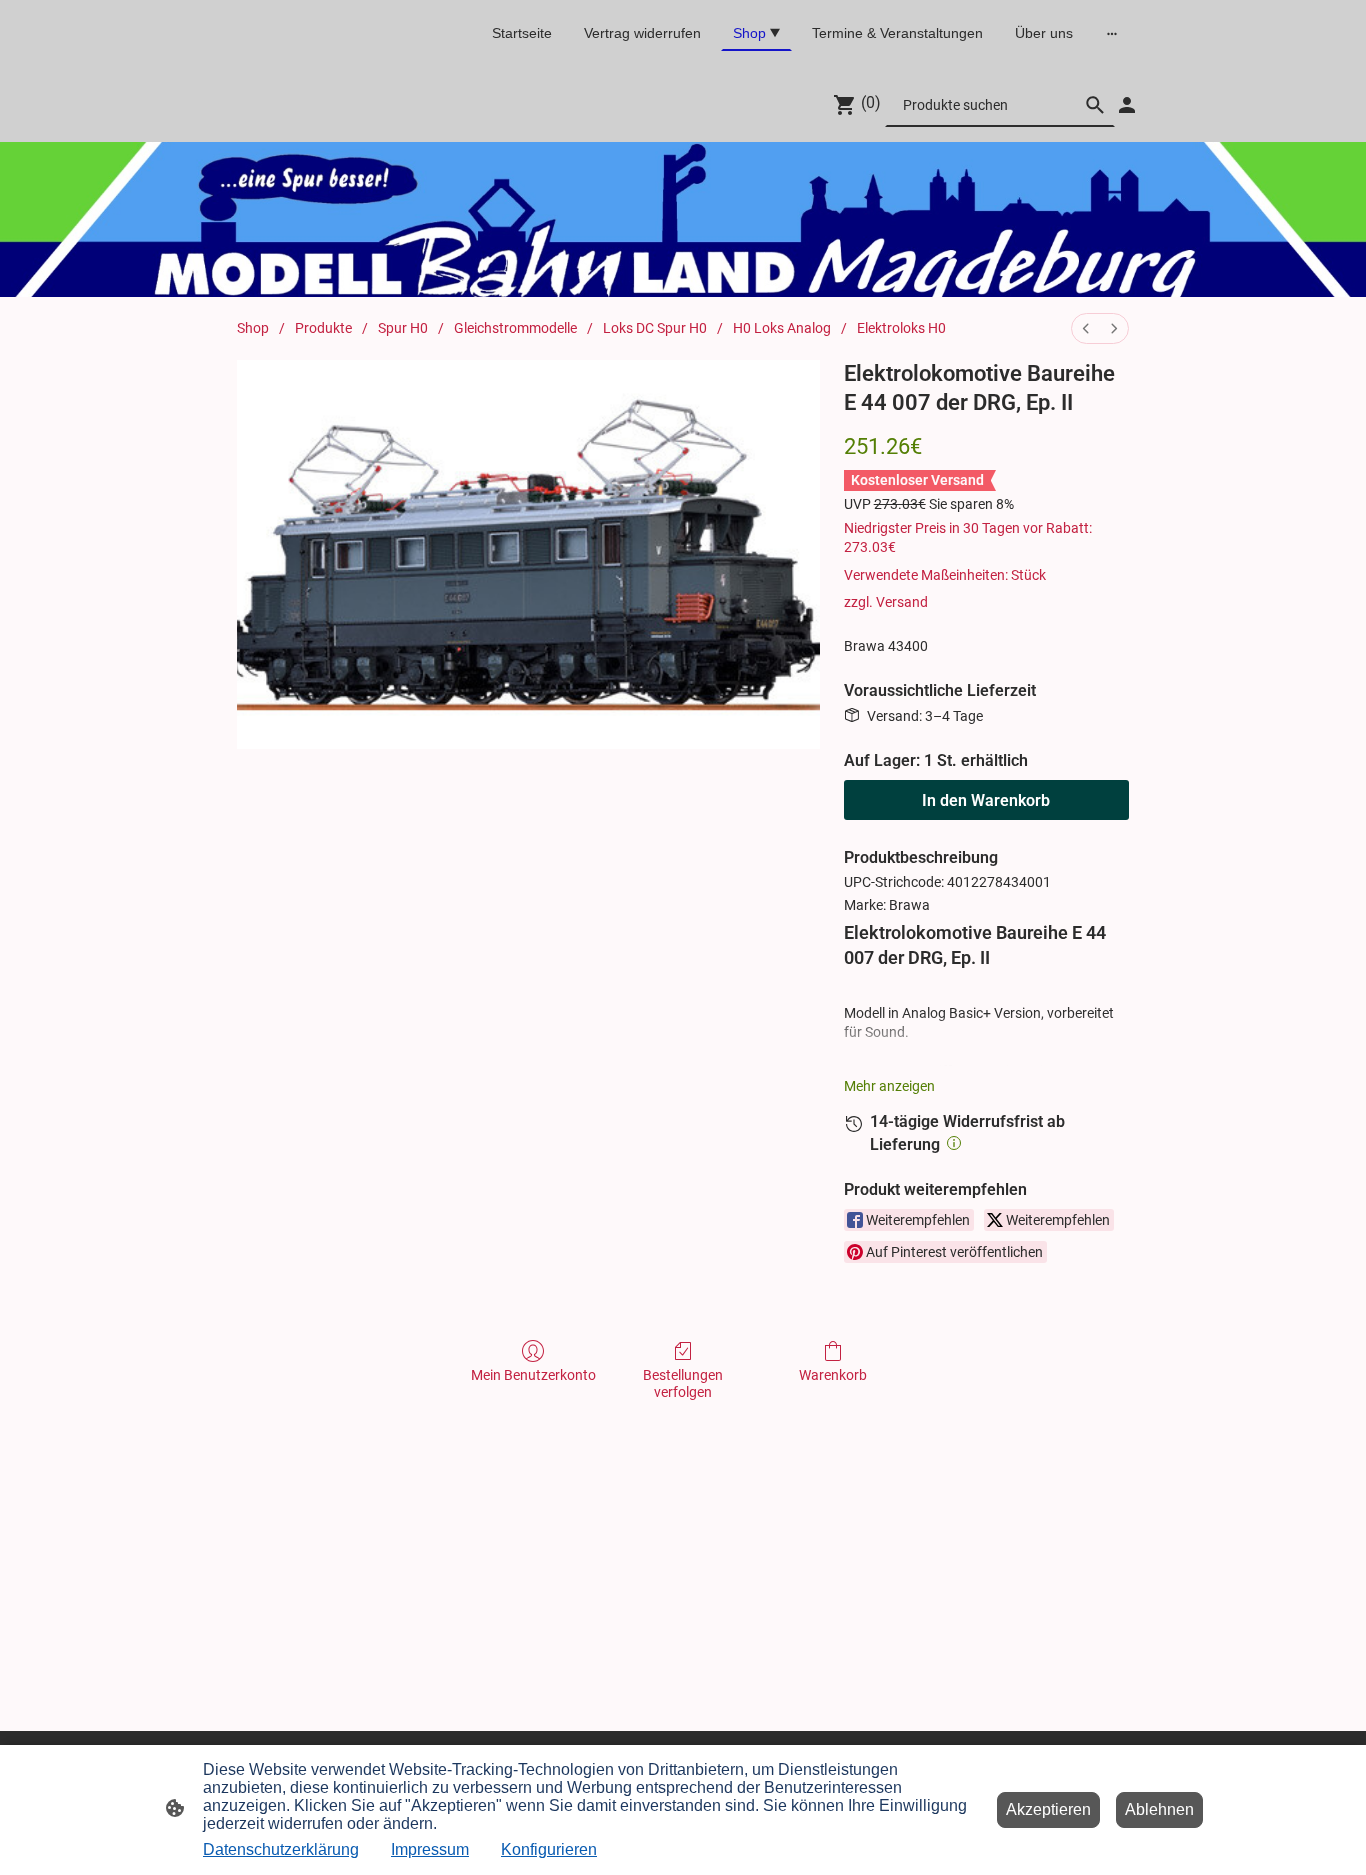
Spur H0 (403, 328)
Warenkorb (833, 1375)
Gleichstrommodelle (515, 328)
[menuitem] (1086, 328)
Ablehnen (1159, 1809)
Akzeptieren (1048, 1809)
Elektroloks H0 (901, 328)
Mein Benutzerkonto (533, 1375)
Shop (253, 328)
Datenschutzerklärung (281, 1849)
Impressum (430, 1849)
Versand (902, 602)
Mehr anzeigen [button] (889, 1086)
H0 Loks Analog (782, 328)
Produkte (323, 328)
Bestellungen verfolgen (683, 1383)
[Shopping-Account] (1127, 105)
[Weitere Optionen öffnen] (1112, 33)
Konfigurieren (549, 1849)
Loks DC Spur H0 (655, 328)
